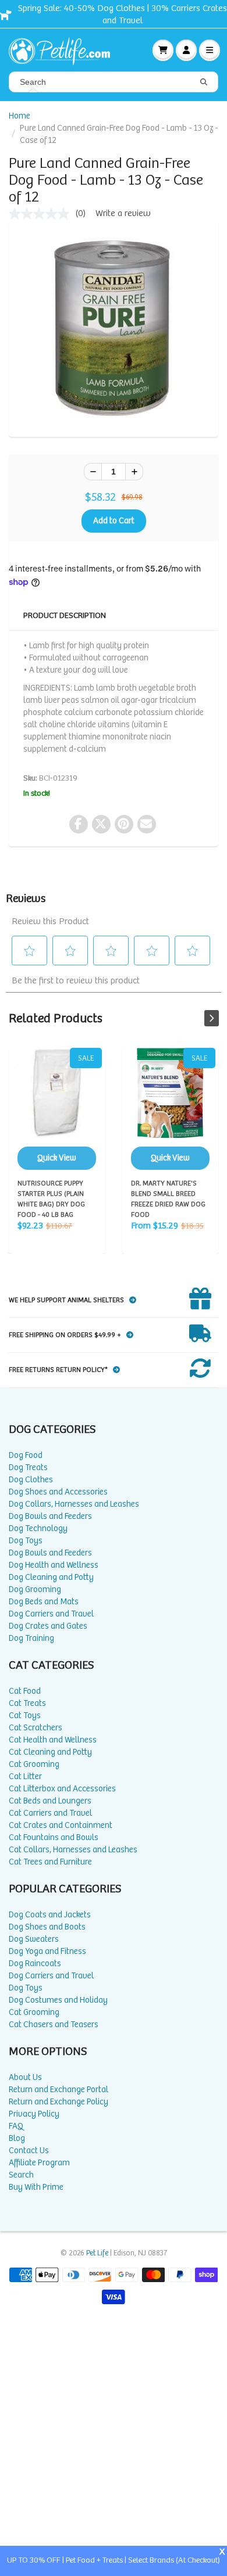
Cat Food (25, 1691)
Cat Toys (25, 1715)
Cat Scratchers (36, 1728)
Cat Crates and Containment (61, 1825)
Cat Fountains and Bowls (54, 1837)
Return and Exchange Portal (58, 2090)
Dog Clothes (31, 1480)
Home (19, 116)
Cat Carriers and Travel (50, 1813)
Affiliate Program (39, 2163)
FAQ (16, 2126)
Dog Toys (26, 1541)
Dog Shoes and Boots (47, 1927)
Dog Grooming (35, 1589)
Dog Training (31, 1638)
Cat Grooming (34, 1764)
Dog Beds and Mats (44, 1602)
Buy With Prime (36, 2187)
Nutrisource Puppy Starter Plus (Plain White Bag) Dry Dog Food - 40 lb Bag (57, 1109)
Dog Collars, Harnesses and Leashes (74, 1504)
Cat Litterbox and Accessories (62, 1789)
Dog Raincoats (35, 1964)
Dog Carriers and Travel (51, 1614)
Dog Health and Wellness (54, 1565)
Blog (17, 2138)
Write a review (123, 213)
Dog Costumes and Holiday (58, 2000)
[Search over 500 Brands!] (204, 82)
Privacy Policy (34, 2114)
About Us (25, 2077)
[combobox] (114, 82)
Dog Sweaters (34, 1939)
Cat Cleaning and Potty (50, 1752)
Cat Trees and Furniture (50, 1862)
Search (21, 2175)
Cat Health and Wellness (53, 1740)
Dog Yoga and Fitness (47, 1951)
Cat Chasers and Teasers (54, 2024)
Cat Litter (25, 1776)
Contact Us (29, 2151)
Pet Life (97, 2253)
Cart (163, 50)
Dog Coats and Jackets (50, 1915)
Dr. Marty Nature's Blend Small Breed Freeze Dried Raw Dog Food (170, 1109)
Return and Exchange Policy (58, 2102)
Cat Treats (27, 1703)
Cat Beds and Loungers (50, 1801)
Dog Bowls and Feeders (50, 1516)
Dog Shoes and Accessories (58, 1492)
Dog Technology (38, 1528)
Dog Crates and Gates (48, 1626)
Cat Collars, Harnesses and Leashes (73, 1850)
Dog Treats (28, 1467)
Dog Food (26, 1455)
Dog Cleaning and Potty (51, 1577)
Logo (64, 50)
